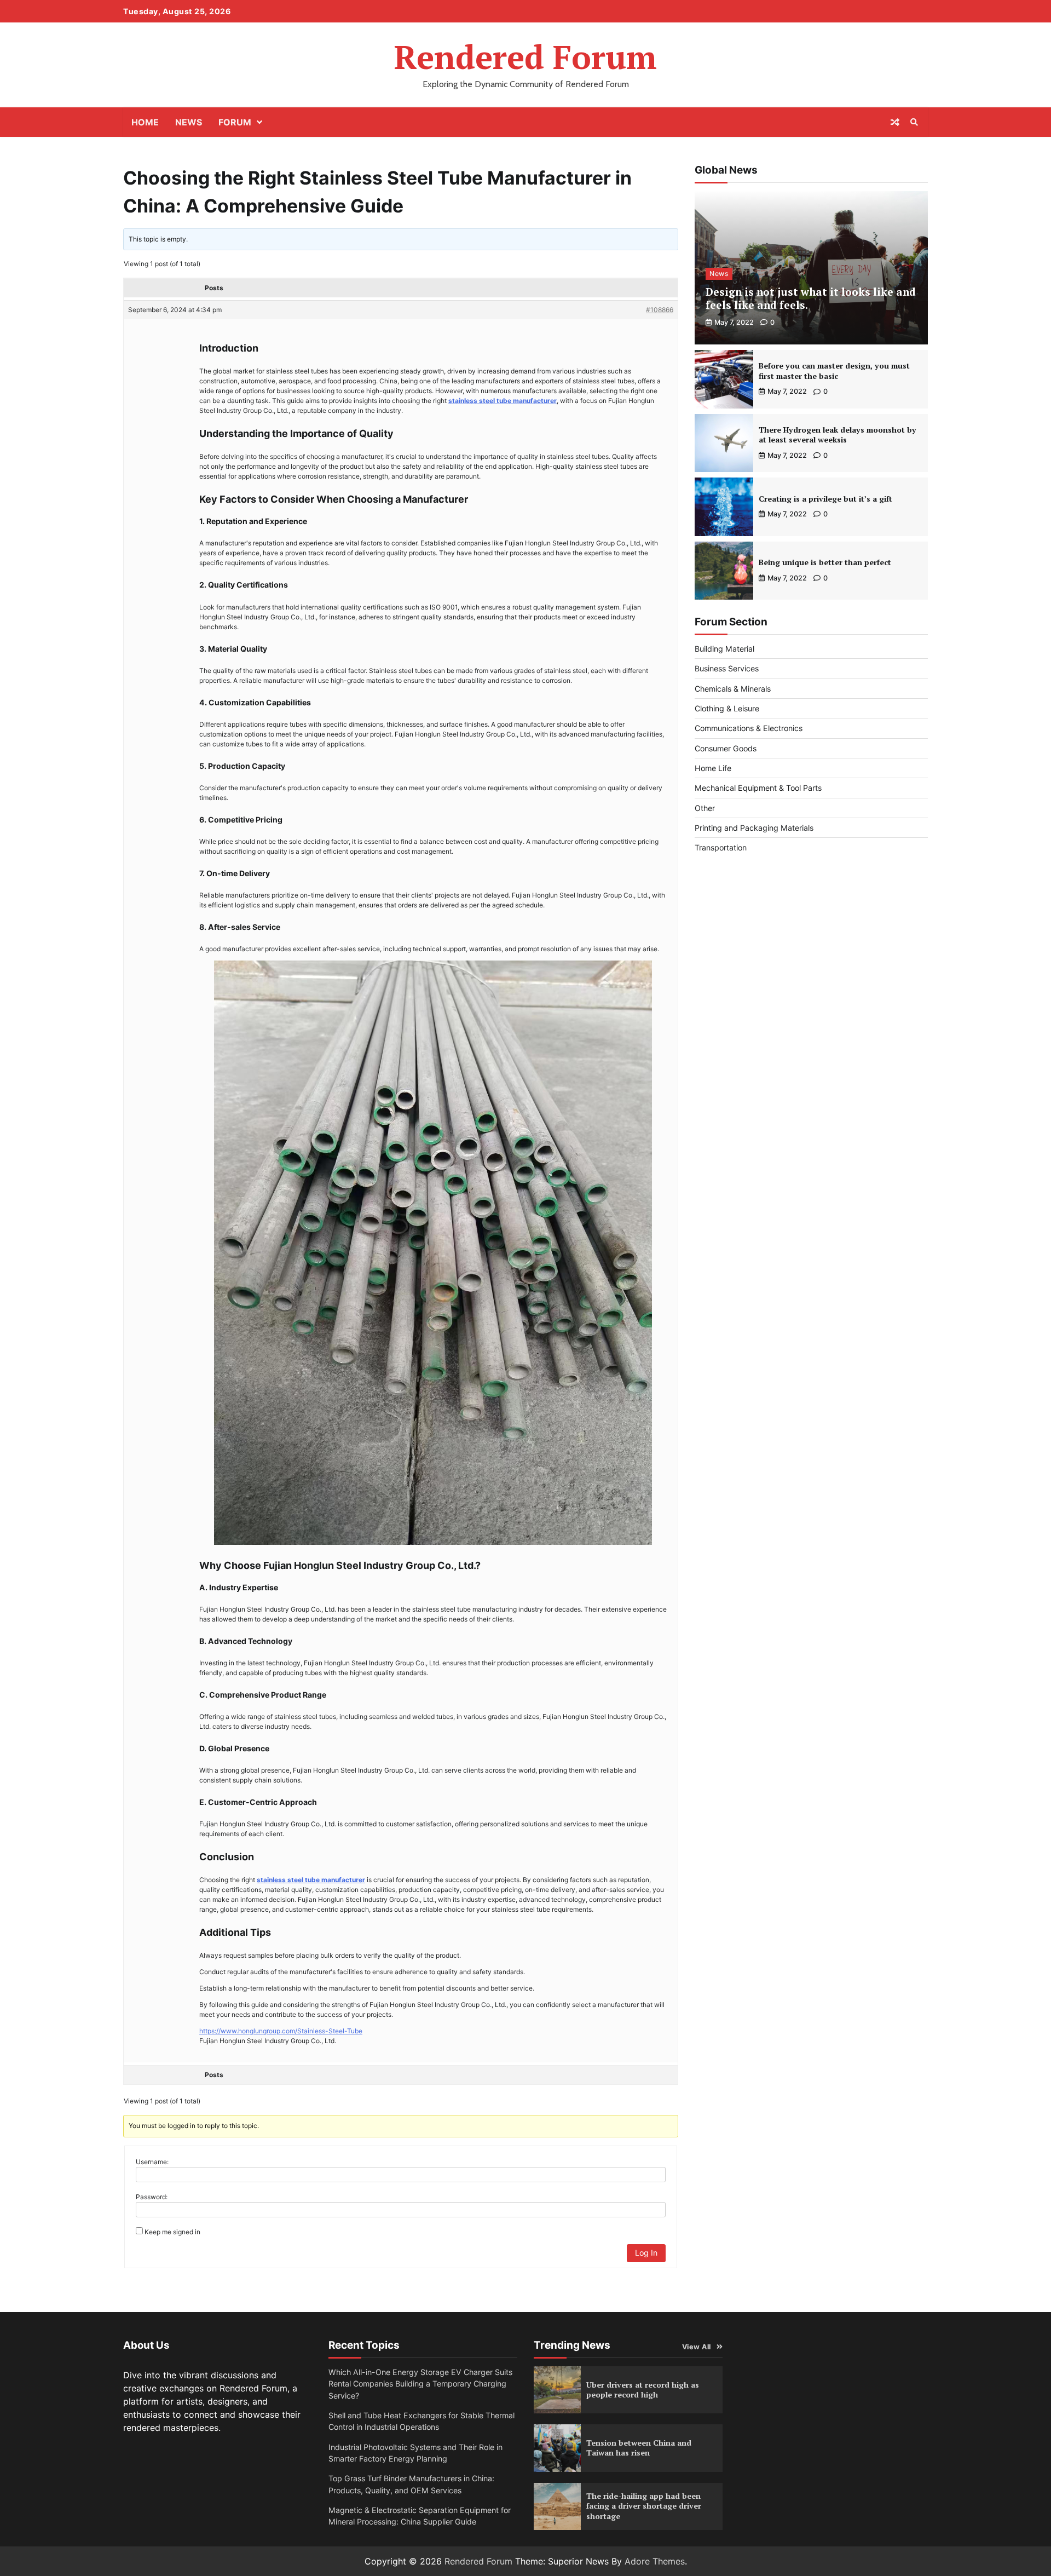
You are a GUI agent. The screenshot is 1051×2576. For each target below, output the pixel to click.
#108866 (660, 310)
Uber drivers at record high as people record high (643, 2390)
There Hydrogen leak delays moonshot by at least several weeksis (838, 435)
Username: (152, 2162)
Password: (152, 2197)
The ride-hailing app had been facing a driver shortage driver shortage (644, 2506)
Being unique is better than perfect (825, 562)
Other (705, 808)
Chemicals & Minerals (733, 689)
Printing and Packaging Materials (754, 828)
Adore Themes (655, 2561)
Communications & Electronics (749, 728)
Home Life (713, 768)
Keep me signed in (172, 2232)
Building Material (724, 649)
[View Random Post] (895, 122)
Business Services (727, 668)
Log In (646, 2253)
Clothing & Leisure (727, 708)
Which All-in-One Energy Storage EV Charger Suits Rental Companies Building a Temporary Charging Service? (420, 2384)
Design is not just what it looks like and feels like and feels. (811, 298)
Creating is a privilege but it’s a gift (825, 499)
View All (697, 2347)
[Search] (914, 122)
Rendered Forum (525, 57)
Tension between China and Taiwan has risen (639, 2448)
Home (145, 122)
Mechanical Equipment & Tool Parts (758, 788)
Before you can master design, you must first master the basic (834, 371)
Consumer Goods (726, 748)
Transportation (721, 847)
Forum (235, 122)
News (189, 122)
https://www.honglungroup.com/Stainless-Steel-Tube (281, 2031)
